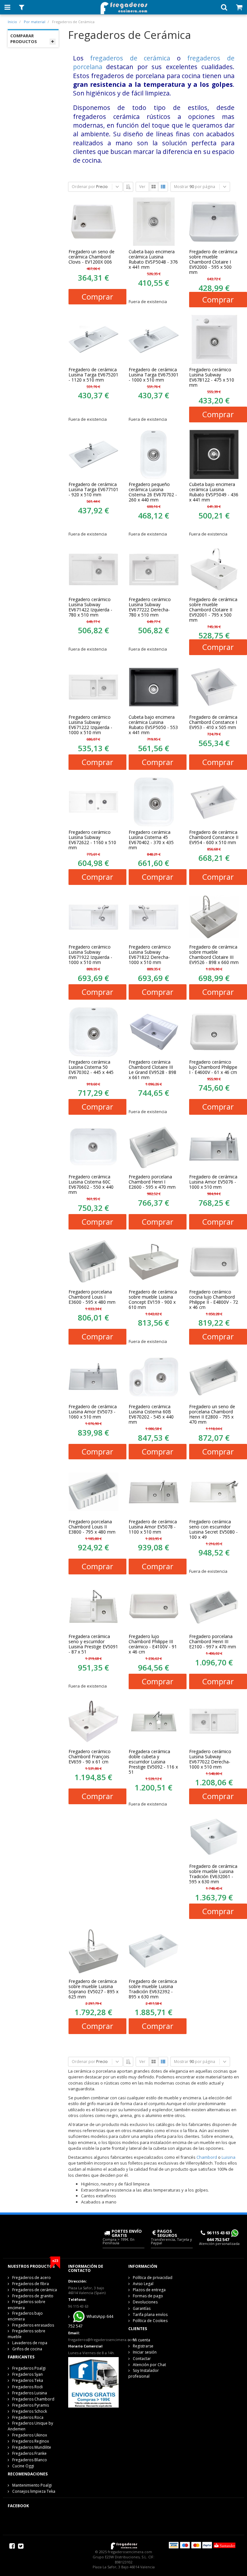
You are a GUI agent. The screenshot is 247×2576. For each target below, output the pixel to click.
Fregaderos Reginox (31, 2441)
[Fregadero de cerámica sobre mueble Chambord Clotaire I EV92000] (214, 222)
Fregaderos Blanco (30, 2460)
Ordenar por (83, 187)
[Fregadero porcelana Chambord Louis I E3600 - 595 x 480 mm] (94, 1262)
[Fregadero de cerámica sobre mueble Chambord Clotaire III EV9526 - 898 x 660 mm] (214, 917)
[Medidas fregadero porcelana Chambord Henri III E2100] (214, 1607)
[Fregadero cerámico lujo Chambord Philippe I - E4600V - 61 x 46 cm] (214, 1032)
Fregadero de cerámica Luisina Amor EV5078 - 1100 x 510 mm (153, 1527)
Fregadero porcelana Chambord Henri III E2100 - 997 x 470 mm (213, 1642)
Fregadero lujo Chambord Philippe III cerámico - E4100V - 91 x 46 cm (153, 1644)
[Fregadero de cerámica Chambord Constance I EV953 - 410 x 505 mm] (214, 687)
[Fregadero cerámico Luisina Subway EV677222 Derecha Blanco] (154, 569)
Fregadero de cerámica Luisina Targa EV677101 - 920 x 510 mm (93, 490)
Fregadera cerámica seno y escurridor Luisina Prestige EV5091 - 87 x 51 (93, 1644)
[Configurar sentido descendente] (128, 187)
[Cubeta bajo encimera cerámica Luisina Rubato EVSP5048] (154, 222)
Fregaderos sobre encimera (27, 2305)
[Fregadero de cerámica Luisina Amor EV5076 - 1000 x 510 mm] (214, 1147)
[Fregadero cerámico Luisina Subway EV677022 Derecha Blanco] (214, 1721)
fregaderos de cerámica (130, 58)
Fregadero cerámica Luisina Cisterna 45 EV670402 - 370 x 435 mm (151, 840)
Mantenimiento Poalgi (32, 2485)
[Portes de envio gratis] (94, 2382)
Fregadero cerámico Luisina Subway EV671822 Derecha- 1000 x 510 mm (150, 955)
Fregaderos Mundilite (32, 2447)
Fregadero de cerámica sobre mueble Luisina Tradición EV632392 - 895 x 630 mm (153, 1989)
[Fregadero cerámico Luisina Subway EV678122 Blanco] (214, 339)
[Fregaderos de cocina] (123, 6)
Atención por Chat (149, 2365)
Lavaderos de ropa (30, 2343)
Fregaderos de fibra (31, 2284)
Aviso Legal (143, 2284)
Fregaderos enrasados (33, 2325)
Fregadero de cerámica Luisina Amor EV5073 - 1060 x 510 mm (93, 1412)
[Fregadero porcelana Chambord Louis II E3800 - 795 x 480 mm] (94, 1491)
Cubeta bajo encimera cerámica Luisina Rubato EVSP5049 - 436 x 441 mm (214, 492)
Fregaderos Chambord (33, 2399)
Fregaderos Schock (30, 2411)
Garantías (142, 2308)
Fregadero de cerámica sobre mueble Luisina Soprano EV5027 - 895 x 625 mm (93, 1989)
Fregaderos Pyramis (31, 2405)
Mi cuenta (142, 2340)
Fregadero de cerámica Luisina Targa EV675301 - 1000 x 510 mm (154, 375)
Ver (142, 187)
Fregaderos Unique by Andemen (30, 2426)
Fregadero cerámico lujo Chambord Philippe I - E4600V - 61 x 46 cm (213, 1067)
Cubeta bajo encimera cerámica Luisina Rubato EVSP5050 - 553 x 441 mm (153, 725)
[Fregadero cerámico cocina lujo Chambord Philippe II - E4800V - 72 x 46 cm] (214, 1262)
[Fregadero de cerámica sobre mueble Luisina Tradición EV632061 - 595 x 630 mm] (214, 1836)
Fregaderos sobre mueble (27, 2334)
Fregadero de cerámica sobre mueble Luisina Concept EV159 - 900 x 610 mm (153, 1300)
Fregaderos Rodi (27, 2387)
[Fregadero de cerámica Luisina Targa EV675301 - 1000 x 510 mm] (154, 339)
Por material (35, 22)
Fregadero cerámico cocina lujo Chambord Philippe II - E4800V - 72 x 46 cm (214, 1300)
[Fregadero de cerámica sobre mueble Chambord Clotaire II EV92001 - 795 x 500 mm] (214, 569)
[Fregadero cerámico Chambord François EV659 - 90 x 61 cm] (94, 1721)
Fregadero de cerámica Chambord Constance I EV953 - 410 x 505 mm (213, 722)
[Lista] (163, 187)
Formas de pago (148, 2296)
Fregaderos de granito (33, 2296)
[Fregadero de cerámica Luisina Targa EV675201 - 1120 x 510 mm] (94, 339)
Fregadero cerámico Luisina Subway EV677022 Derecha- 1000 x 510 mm (210, 1759)
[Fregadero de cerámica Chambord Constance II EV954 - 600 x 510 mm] (214, 802)
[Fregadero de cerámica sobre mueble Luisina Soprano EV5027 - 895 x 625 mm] (94, 1951)
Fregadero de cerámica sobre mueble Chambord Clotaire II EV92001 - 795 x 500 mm (213, 610)
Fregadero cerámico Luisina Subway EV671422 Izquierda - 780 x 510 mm (90, 607)
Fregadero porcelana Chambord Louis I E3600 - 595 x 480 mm (92, 1297)
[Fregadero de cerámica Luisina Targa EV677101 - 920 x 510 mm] (94, 455)
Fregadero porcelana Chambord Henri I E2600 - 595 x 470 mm (152, 1182)
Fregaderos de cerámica (35, 2290)
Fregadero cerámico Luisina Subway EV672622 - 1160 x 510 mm (92, 840)
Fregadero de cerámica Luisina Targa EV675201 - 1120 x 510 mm (93, 375)
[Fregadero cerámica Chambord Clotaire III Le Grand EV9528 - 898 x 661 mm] (154, 1032)
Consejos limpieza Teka (34, 2491)
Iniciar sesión (145, 2352)
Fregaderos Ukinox (30, 2435)
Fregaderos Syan (27, 2374)
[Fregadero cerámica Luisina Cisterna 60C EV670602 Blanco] (94, 1147)
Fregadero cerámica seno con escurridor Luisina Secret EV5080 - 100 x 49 (213, 1529)
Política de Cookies (150, 2321)
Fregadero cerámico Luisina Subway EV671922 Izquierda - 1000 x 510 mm (90, 955)
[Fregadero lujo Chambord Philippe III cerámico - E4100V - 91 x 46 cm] (154, 1607)
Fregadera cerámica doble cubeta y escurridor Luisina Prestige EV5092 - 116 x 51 (153, 1762)
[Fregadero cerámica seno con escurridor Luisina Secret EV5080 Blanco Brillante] (214, 1491)
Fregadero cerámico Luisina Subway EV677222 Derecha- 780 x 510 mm (150, 607)
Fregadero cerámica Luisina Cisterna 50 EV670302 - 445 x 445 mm (91, 1070)
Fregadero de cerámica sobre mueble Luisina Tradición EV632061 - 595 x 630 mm (213, 1874)
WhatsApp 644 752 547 (91, 2321)
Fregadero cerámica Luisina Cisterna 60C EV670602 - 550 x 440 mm (91, 1184)
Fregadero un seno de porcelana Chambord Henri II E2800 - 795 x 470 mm (212, 1414)
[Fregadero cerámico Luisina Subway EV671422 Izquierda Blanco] (94, 569)
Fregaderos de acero (32, 2278)
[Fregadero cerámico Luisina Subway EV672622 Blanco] (94, 802)
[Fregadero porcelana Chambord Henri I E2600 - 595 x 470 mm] (154, 1147)
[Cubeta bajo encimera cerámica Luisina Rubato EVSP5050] (154, 687)
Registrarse (143, 2346)
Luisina (229, 2157)
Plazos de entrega (149, 2290)
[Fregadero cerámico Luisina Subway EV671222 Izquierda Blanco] (94, 687)
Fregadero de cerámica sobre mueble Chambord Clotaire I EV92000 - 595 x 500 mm (213, 262)
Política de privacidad (153, 2278)
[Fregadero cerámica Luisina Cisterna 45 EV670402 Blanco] (154, 802)
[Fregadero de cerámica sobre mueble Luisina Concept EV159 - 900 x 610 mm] (154, 1262)
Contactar (142, 2359)
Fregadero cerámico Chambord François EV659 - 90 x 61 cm (90, 1757)
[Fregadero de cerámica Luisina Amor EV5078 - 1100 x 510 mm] (154, 1491)
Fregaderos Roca (28, 2417)
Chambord (207, 2157)
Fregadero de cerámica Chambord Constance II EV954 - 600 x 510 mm (214, 837)
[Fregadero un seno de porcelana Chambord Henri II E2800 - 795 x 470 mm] (214, 1377)
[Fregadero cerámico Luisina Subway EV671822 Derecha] (154, 917)
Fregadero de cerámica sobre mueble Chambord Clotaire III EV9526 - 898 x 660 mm (214, 955)
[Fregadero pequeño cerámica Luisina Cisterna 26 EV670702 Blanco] (154, 455)
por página (205, 187)
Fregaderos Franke (29, 2453)
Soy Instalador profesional (144, 2373)
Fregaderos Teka (28, 2380)
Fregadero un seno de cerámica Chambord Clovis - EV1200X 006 (91, 257)
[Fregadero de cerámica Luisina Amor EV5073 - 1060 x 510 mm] (94, 1377)
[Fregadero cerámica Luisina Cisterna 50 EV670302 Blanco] (94, 1032)
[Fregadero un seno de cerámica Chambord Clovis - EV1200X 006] (94, 222)
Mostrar (181, 187)
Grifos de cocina (27, 2349)
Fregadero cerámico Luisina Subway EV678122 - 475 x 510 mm (212, 377)
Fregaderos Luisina (30, 2393)
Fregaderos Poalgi (29, 2368)
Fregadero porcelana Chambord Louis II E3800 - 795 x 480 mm (92, 1527)
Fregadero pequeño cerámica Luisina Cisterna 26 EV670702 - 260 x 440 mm (153, 492)
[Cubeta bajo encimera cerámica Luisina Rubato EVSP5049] (214, 455)
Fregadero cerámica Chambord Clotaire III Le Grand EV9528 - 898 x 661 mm (152, 1070)
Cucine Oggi (23, 2466)
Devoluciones (145, 2302)
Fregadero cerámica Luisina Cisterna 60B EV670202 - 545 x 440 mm (151, 1414)
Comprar (97, 297)
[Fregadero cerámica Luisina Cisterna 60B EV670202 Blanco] (154, 1377)
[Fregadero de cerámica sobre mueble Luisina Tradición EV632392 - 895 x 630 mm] (154, 1951)
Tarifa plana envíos (150, 2315)
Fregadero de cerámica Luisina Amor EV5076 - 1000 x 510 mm (213, 1182)
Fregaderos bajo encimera (25, 2316)
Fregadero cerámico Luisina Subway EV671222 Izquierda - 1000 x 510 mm (90, 725)
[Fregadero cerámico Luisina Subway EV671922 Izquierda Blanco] (94, 917)
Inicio (12, 22)
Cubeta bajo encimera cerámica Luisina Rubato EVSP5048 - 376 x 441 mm (153, 259)
